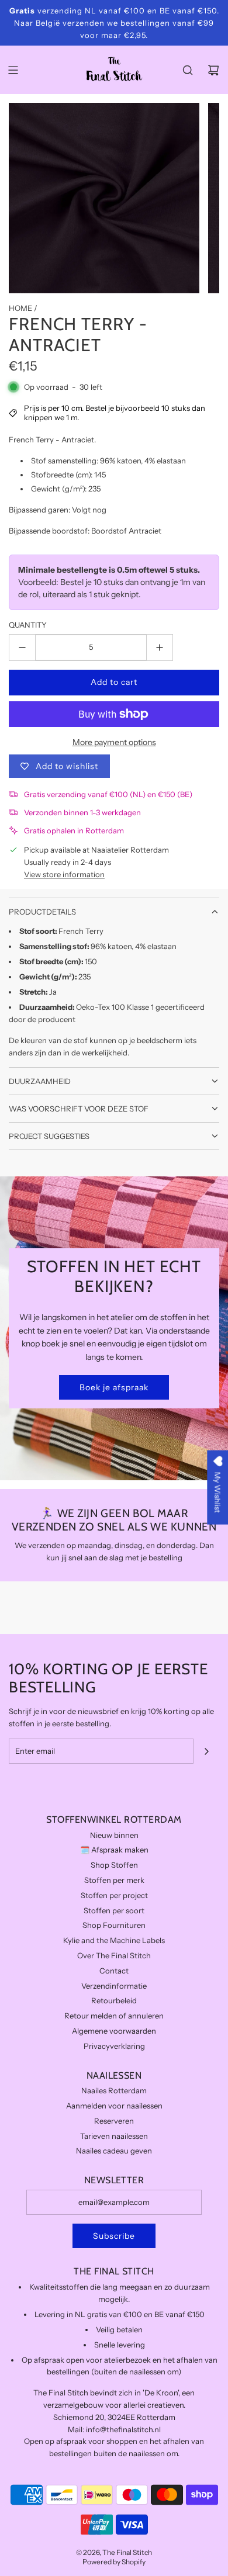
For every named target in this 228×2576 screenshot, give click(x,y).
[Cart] (213, 70)
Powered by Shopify (114, 2562)
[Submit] (206, 1751)
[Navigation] (13, 70)
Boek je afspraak (114, 1387)
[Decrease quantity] (22, 648)
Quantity (28, 625)
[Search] (188, 70)
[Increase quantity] (160, 648)
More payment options (114, 742)
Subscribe (114, 2236)
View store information (64, 874)
